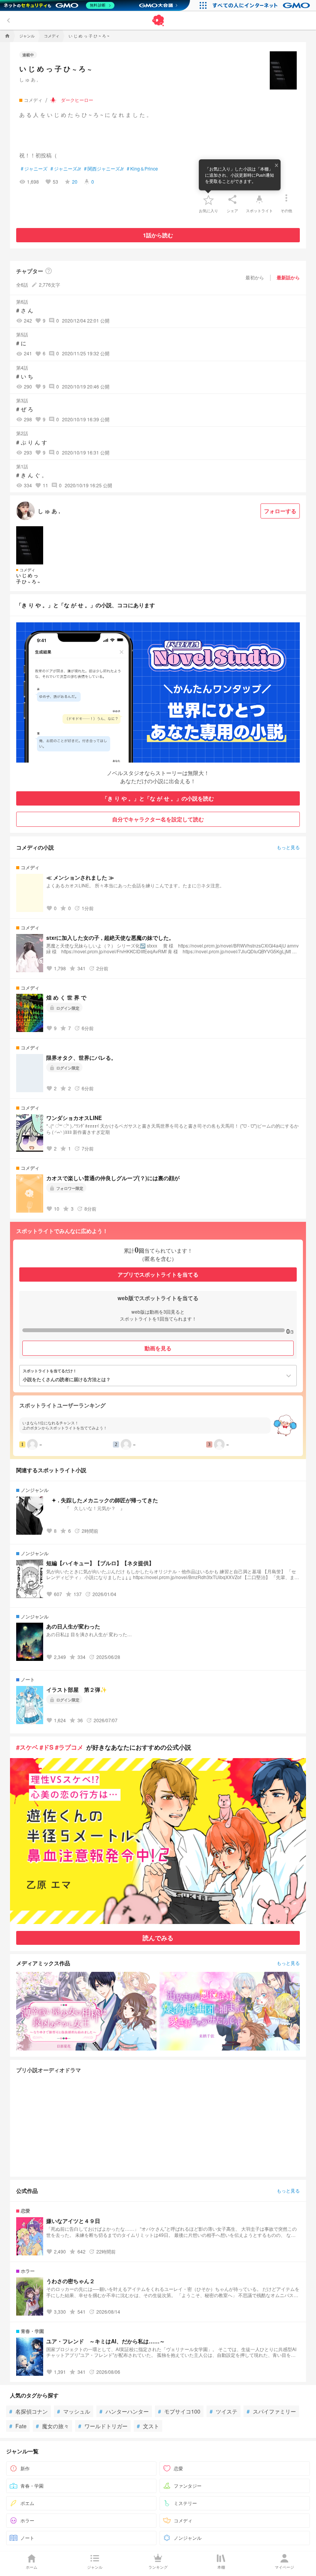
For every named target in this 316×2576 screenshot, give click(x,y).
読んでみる (158, 1938)
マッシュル (74, 2411)
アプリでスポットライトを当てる (158, 1274)
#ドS (47, 1747)
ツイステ (224, 2411)
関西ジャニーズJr (104, 169)
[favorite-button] (208, 199)
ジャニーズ (34, 169)
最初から (255, 277)
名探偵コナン (29, 2411)
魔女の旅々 (52, 2426)
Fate (18, 2426)
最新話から (288, 277)
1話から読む (158, 235)
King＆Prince (142, 169)
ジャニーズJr (66, 169)
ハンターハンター (124, 2411)
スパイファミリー (271, 2411)
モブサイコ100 (179, 2411)
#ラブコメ (69, 1747)
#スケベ (27, 1747)
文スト (148, 2426)
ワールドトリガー (103, 2426)
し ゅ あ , (29, 79)
